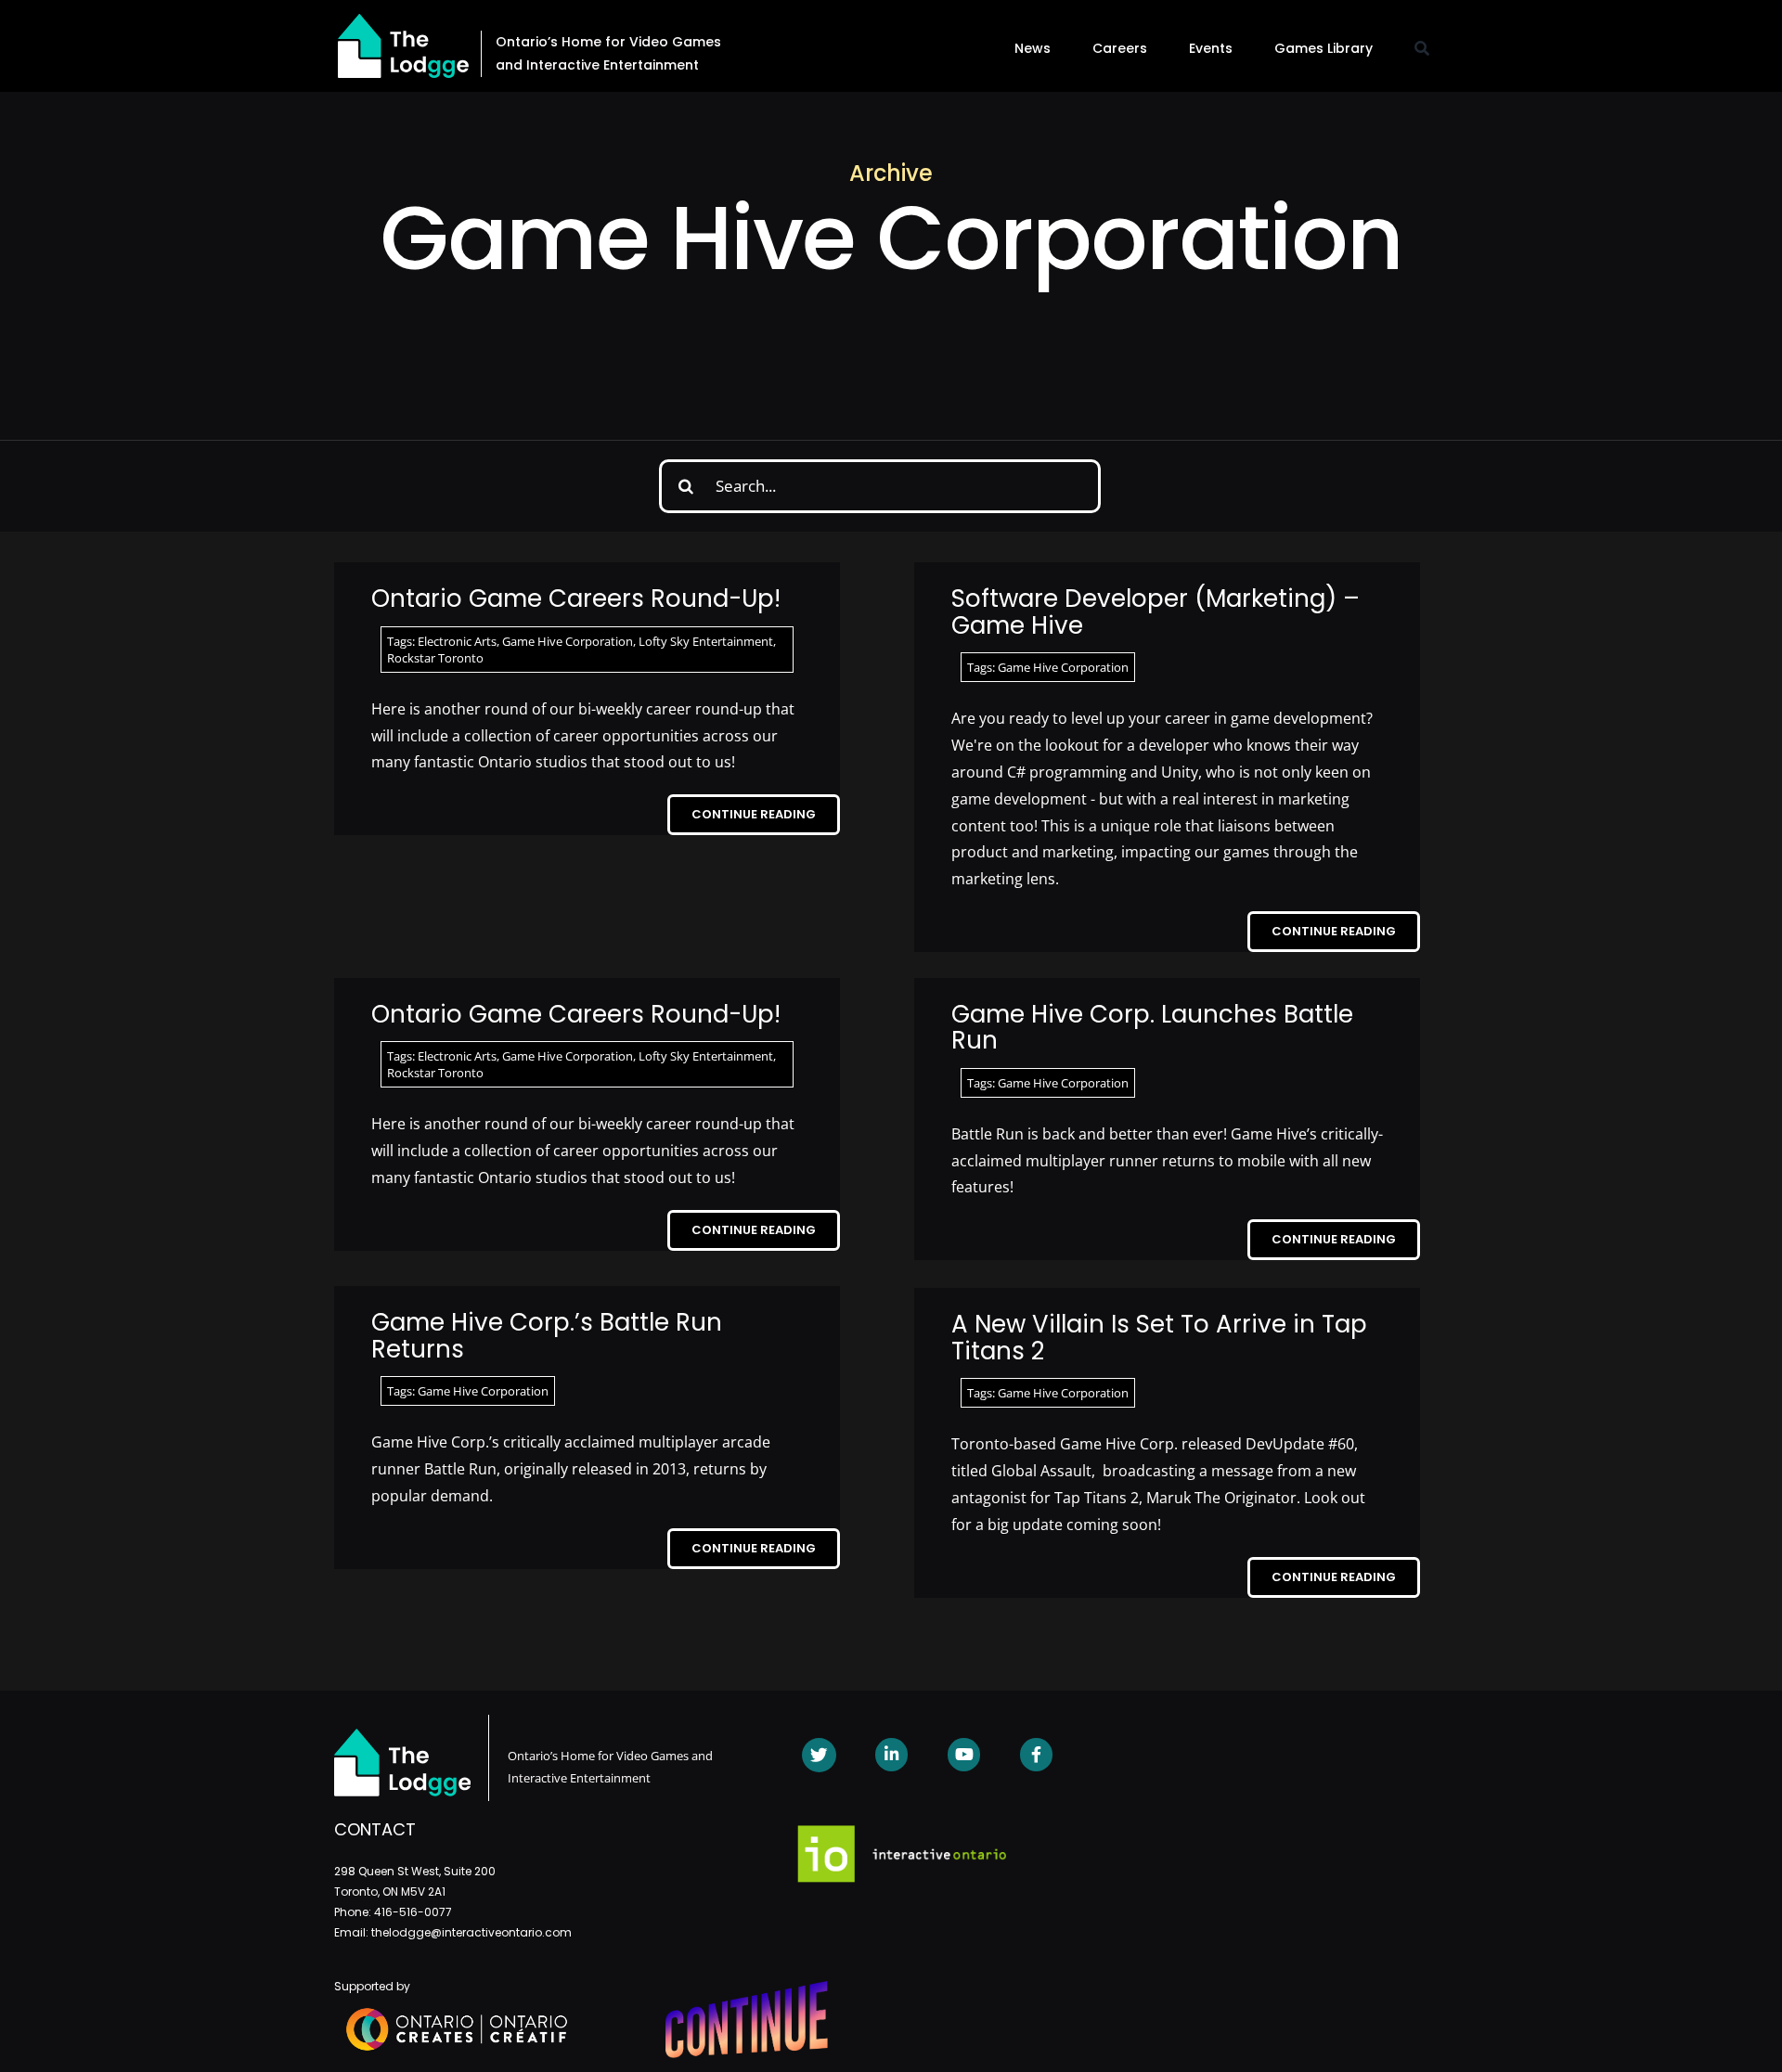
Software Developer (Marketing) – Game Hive (1156, 612)
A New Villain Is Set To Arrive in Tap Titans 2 (1159, 1338)
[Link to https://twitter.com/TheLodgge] (819, 1755)
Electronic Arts (457, 641)
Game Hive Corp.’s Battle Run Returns (547, 1336)
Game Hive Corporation (568, 641)
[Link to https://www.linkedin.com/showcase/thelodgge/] (891, 1754)
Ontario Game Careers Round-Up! (576, 598)
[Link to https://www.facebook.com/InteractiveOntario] (1036, 1754)
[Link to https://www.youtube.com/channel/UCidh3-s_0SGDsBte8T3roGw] (964, 1754)
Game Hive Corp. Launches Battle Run (1152, 1028)
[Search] (1422, 48)
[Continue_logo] (747, 1988)
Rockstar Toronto (435, 658)
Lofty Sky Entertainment (706, 641)
